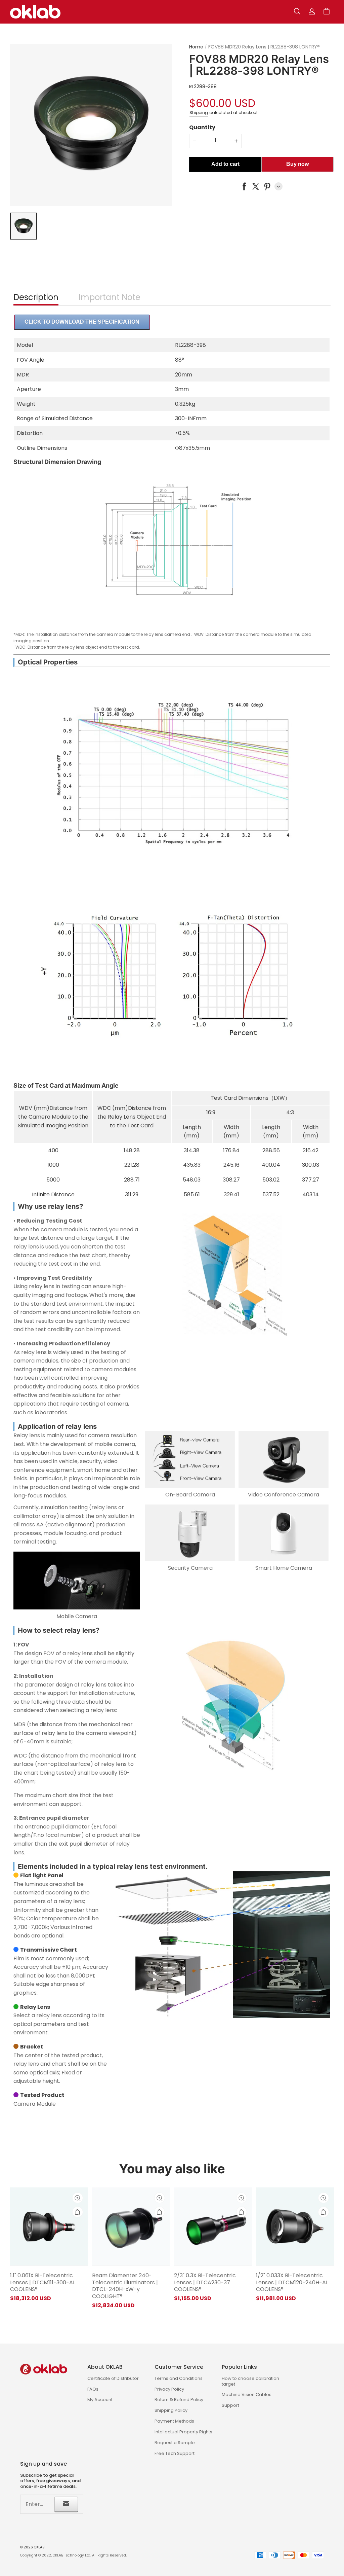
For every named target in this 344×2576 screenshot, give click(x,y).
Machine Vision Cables (247, 2394)
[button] (297, 11)
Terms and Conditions (179, 2378)
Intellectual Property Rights (183, 2432)
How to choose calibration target (250, 2381)
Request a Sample (175, 2443)
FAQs (93, 2389)
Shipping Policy (171, 2410)
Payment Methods (174, 2421)
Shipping (199, 113)
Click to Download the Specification (82, 322)
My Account (100, 2400)
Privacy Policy (169, 2389)
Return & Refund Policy (179, 2400)
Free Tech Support (175, 2453)
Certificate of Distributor (113, 2378)
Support (230, 2405)
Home (196, 47)
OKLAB (39, 2547)
